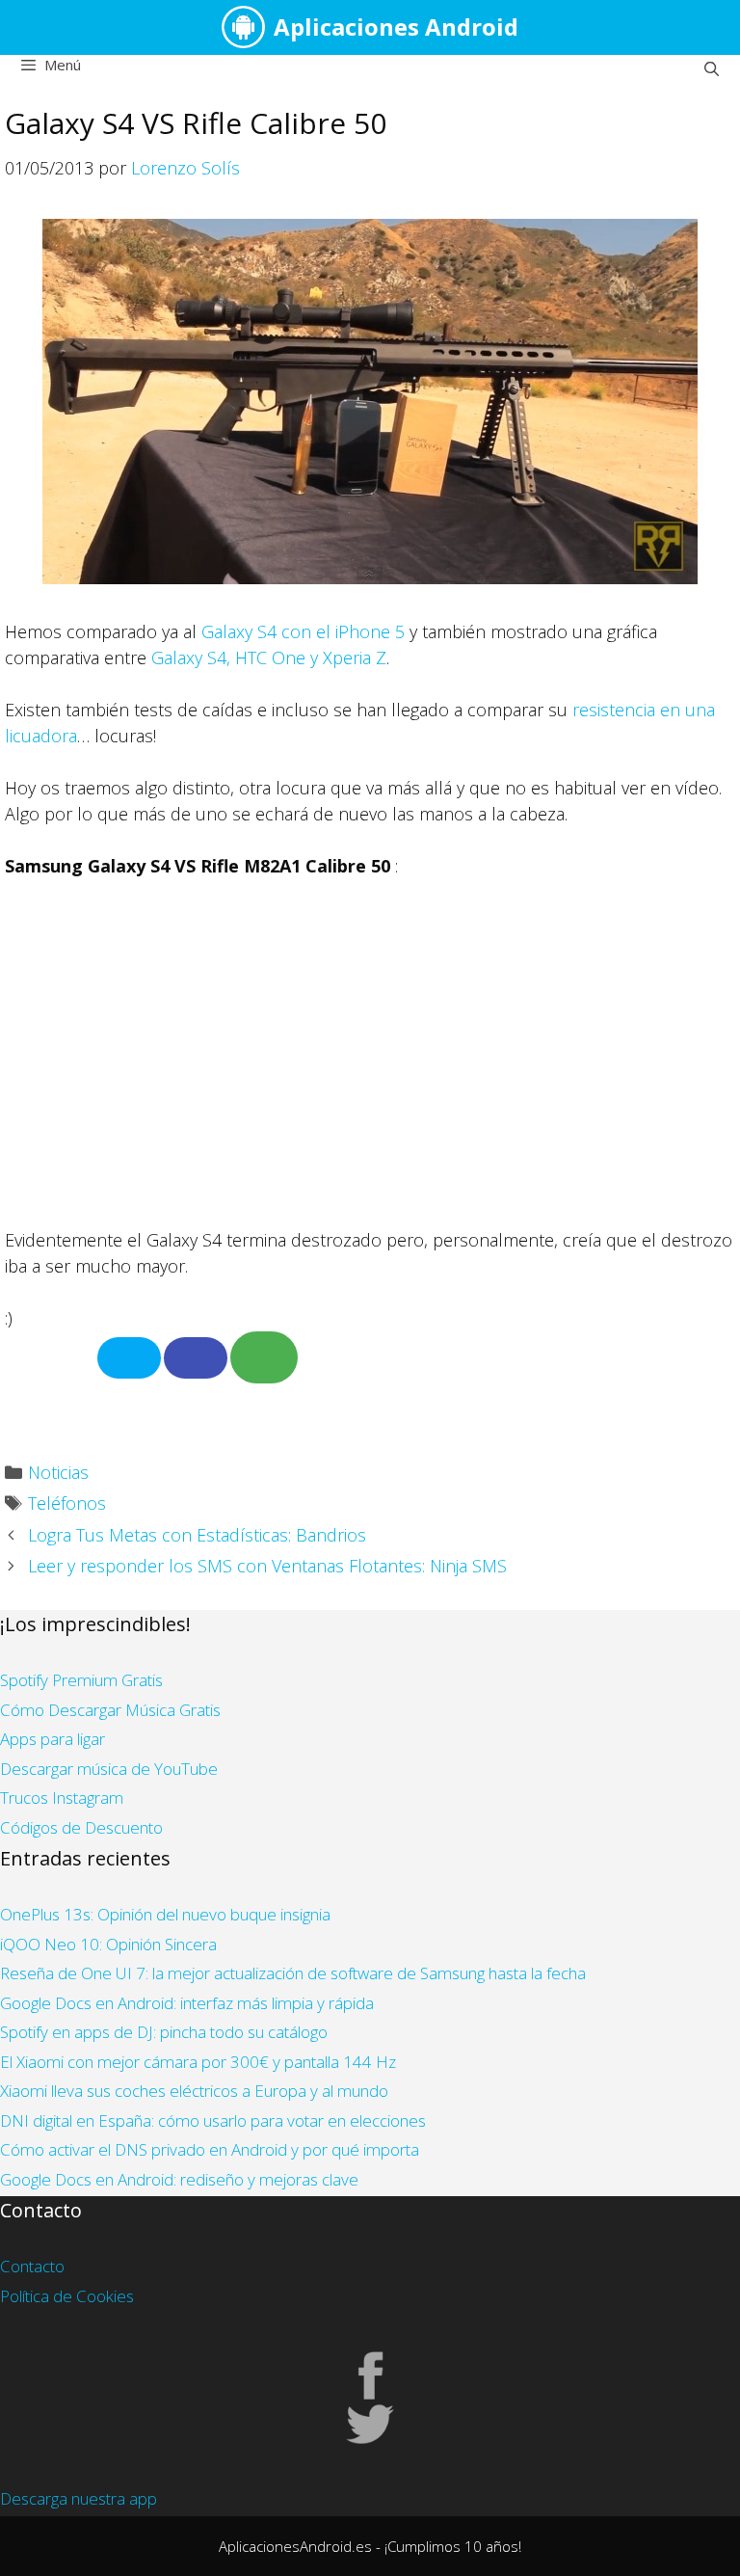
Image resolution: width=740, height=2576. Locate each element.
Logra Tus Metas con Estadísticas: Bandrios (197, 1535)
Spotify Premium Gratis (81, 1680)
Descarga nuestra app (79, 2498)
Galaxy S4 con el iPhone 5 (303, 631)
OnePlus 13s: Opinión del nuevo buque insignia (165, 1914)
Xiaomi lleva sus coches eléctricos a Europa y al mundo (194, 2091)
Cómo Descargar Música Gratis (110, 1710)
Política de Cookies (67, 2296)
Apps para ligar (53, 1739)
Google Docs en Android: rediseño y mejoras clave (179, 2179)
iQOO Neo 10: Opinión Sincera (108, 1944)
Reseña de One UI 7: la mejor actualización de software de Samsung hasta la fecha (293, 1973)
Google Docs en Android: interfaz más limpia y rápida (187, 2003)
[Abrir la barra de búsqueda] (712, 68)
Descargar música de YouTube (109, 1769)
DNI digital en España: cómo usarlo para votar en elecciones (213, 2120)
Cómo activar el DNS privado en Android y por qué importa (210, 2149)
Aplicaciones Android (396, 27)
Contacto (32, 2266)
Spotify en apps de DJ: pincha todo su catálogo (164, 2032)
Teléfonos (67, 1503)
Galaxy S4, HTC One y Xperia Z (269, 657)
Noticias (58, 1472)
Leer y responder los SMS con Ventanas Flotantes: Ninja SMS (267, 1566)
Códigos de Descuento (81, 1827)
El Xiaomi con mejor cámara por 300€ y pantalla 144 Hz (198, 2062)
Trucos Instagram (62, 1798)
